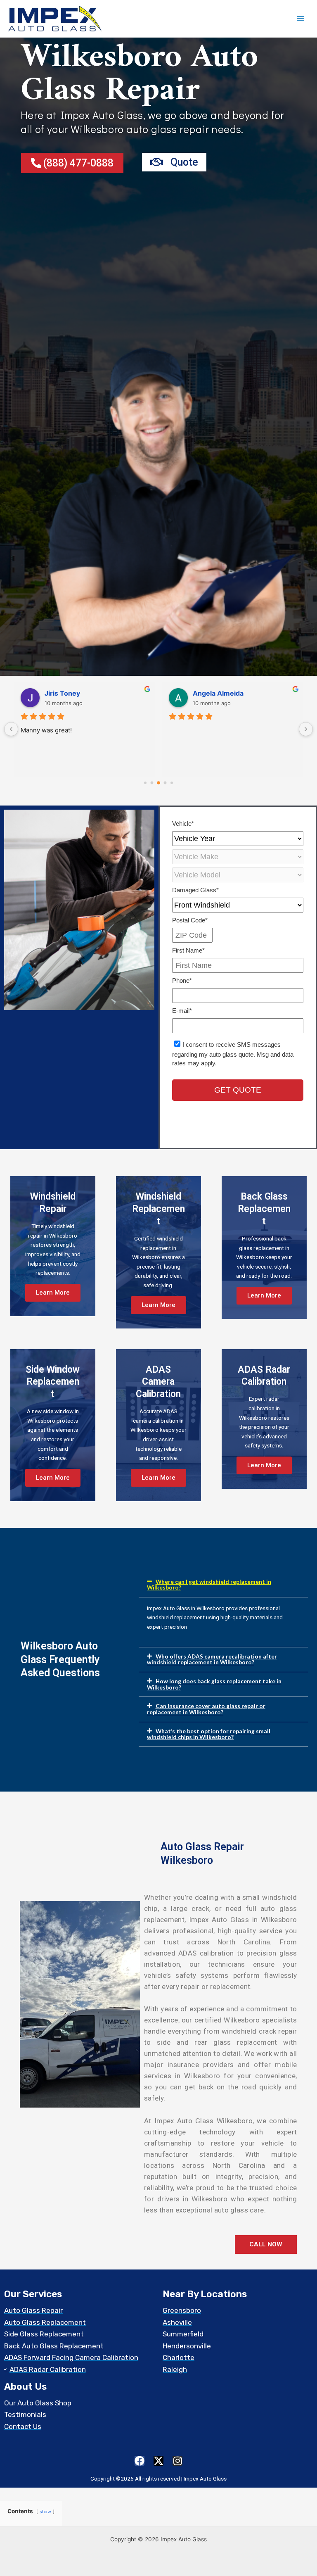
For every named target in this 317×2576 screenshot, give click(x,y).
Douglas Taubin (70, 693)
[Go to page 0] (145, 783)
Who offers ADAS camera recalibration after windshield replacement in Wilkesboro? (212, 1659)
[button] (223, 1585)
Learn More (53, 1293)
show (45, 2512)
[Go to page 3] (165, 783)
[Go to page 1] (152, 783)
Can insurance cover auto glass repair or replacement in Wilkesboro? (206, 1709)
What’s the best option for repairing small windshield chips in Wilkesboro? (209, 1734)
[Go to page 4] (172, 783)
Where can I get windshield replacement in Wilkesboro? (209, 1585)
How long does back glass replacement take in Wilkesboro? (214, 1684)
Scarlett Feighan (219, 693)
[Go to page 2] (159, 783)
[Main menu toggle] (301, 19)
